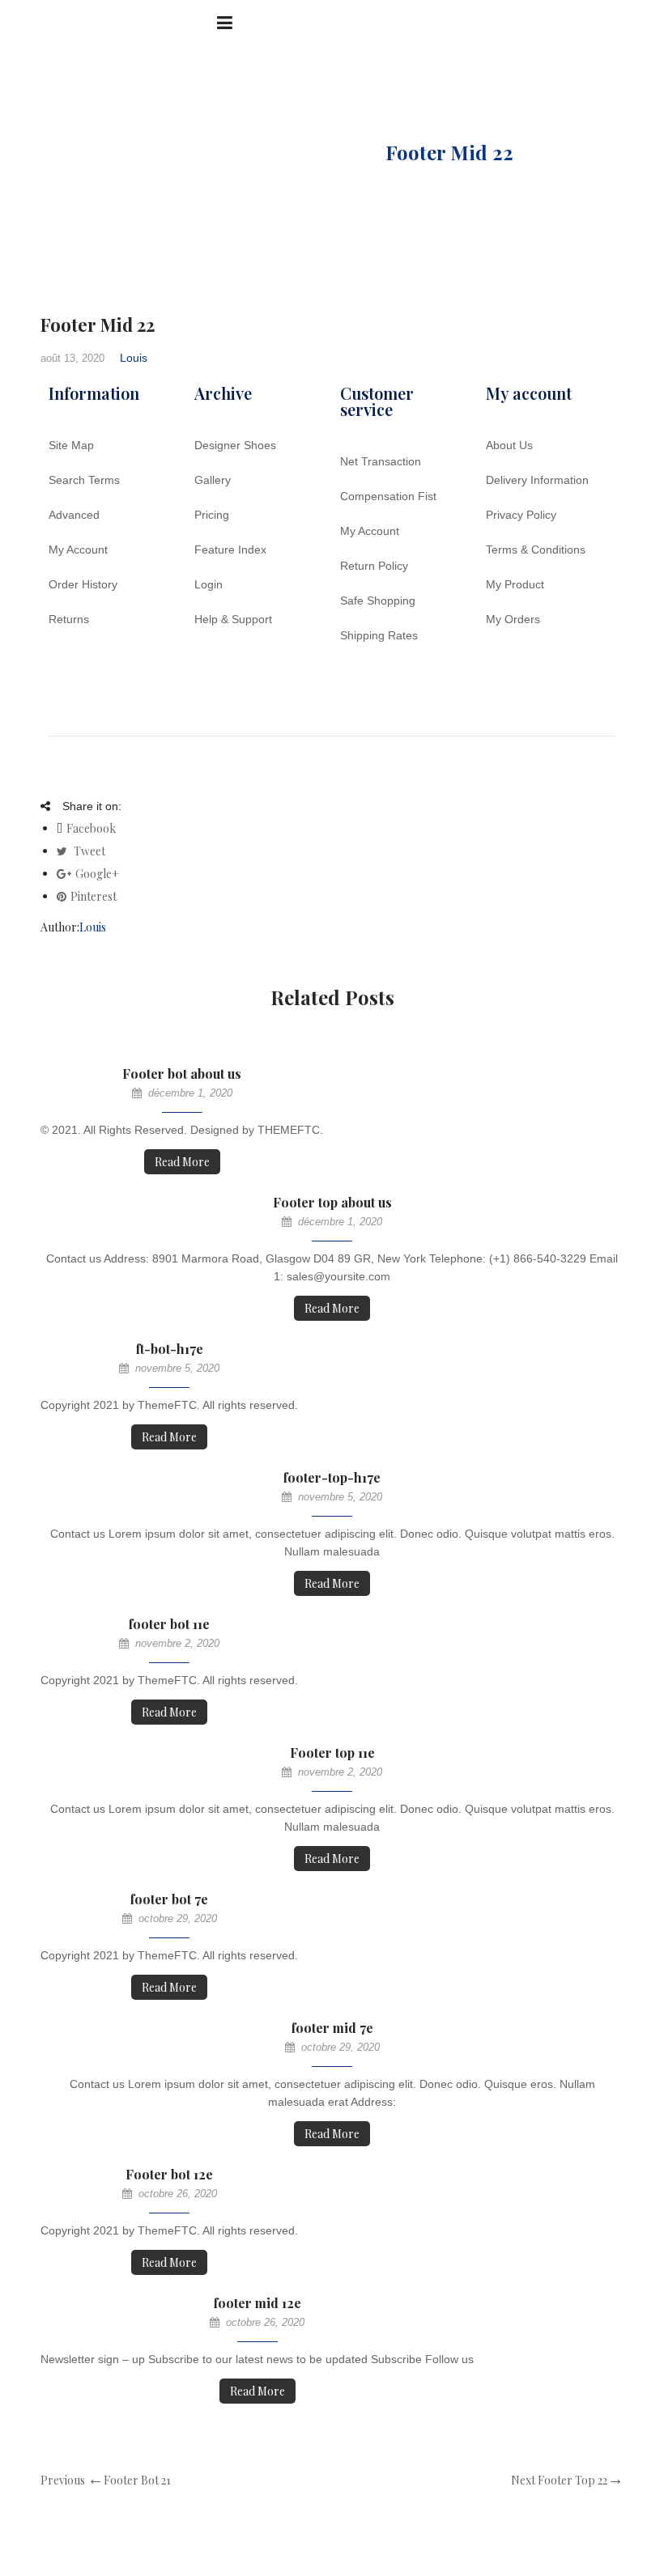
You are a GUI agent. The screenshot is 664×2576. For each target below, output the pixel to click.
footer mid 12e (258, 2303)
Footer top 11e (332, 1753)
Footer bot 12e (169, 2174)
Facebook (91, 828)
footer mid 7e (332, 2028)
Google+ (97, 874)
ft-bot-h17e (170, 1349)
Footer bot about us (182, 1074)
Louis (134, 358)
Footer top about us (332, 1202)
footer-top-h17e (332, 1477)
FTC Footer (302, 152)
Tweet (88, 851)
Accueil (185, 152)
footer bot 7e (169, 1899)
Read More (182, 1162)
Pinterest (94, 896)
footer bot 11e (169, 1624)
